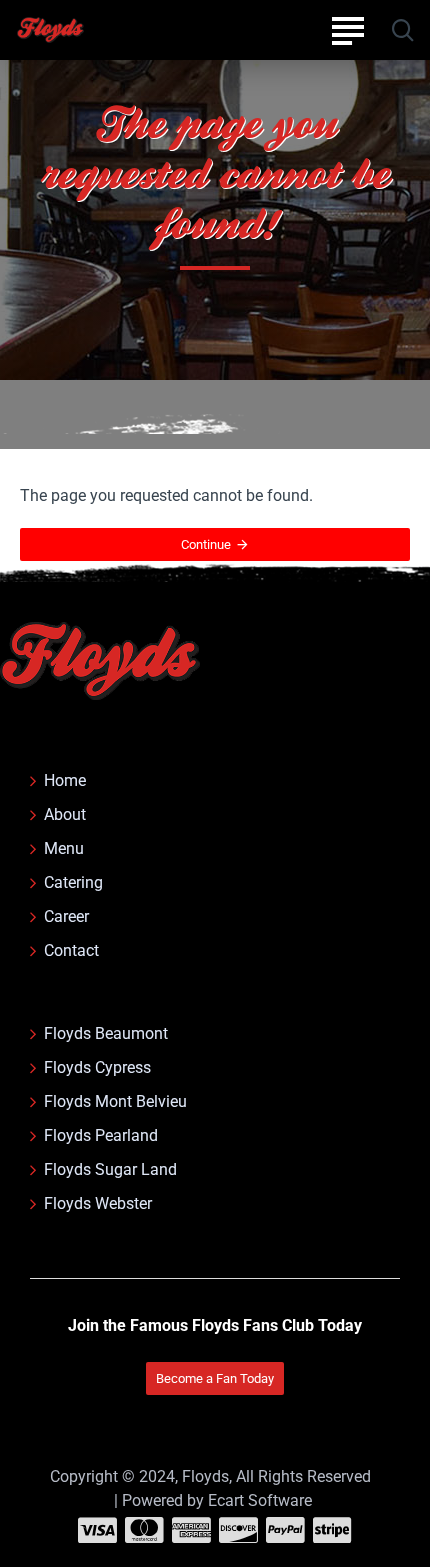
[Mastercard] (144, 1530)
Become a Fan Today (215, 1378)
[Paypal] (285, 1530)
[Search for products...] (402, 30)
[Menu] (347, 30)
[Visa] (97, 1530)
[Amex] (191, 1530)
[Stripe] (332, 1530)
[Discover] (238, 1530)
